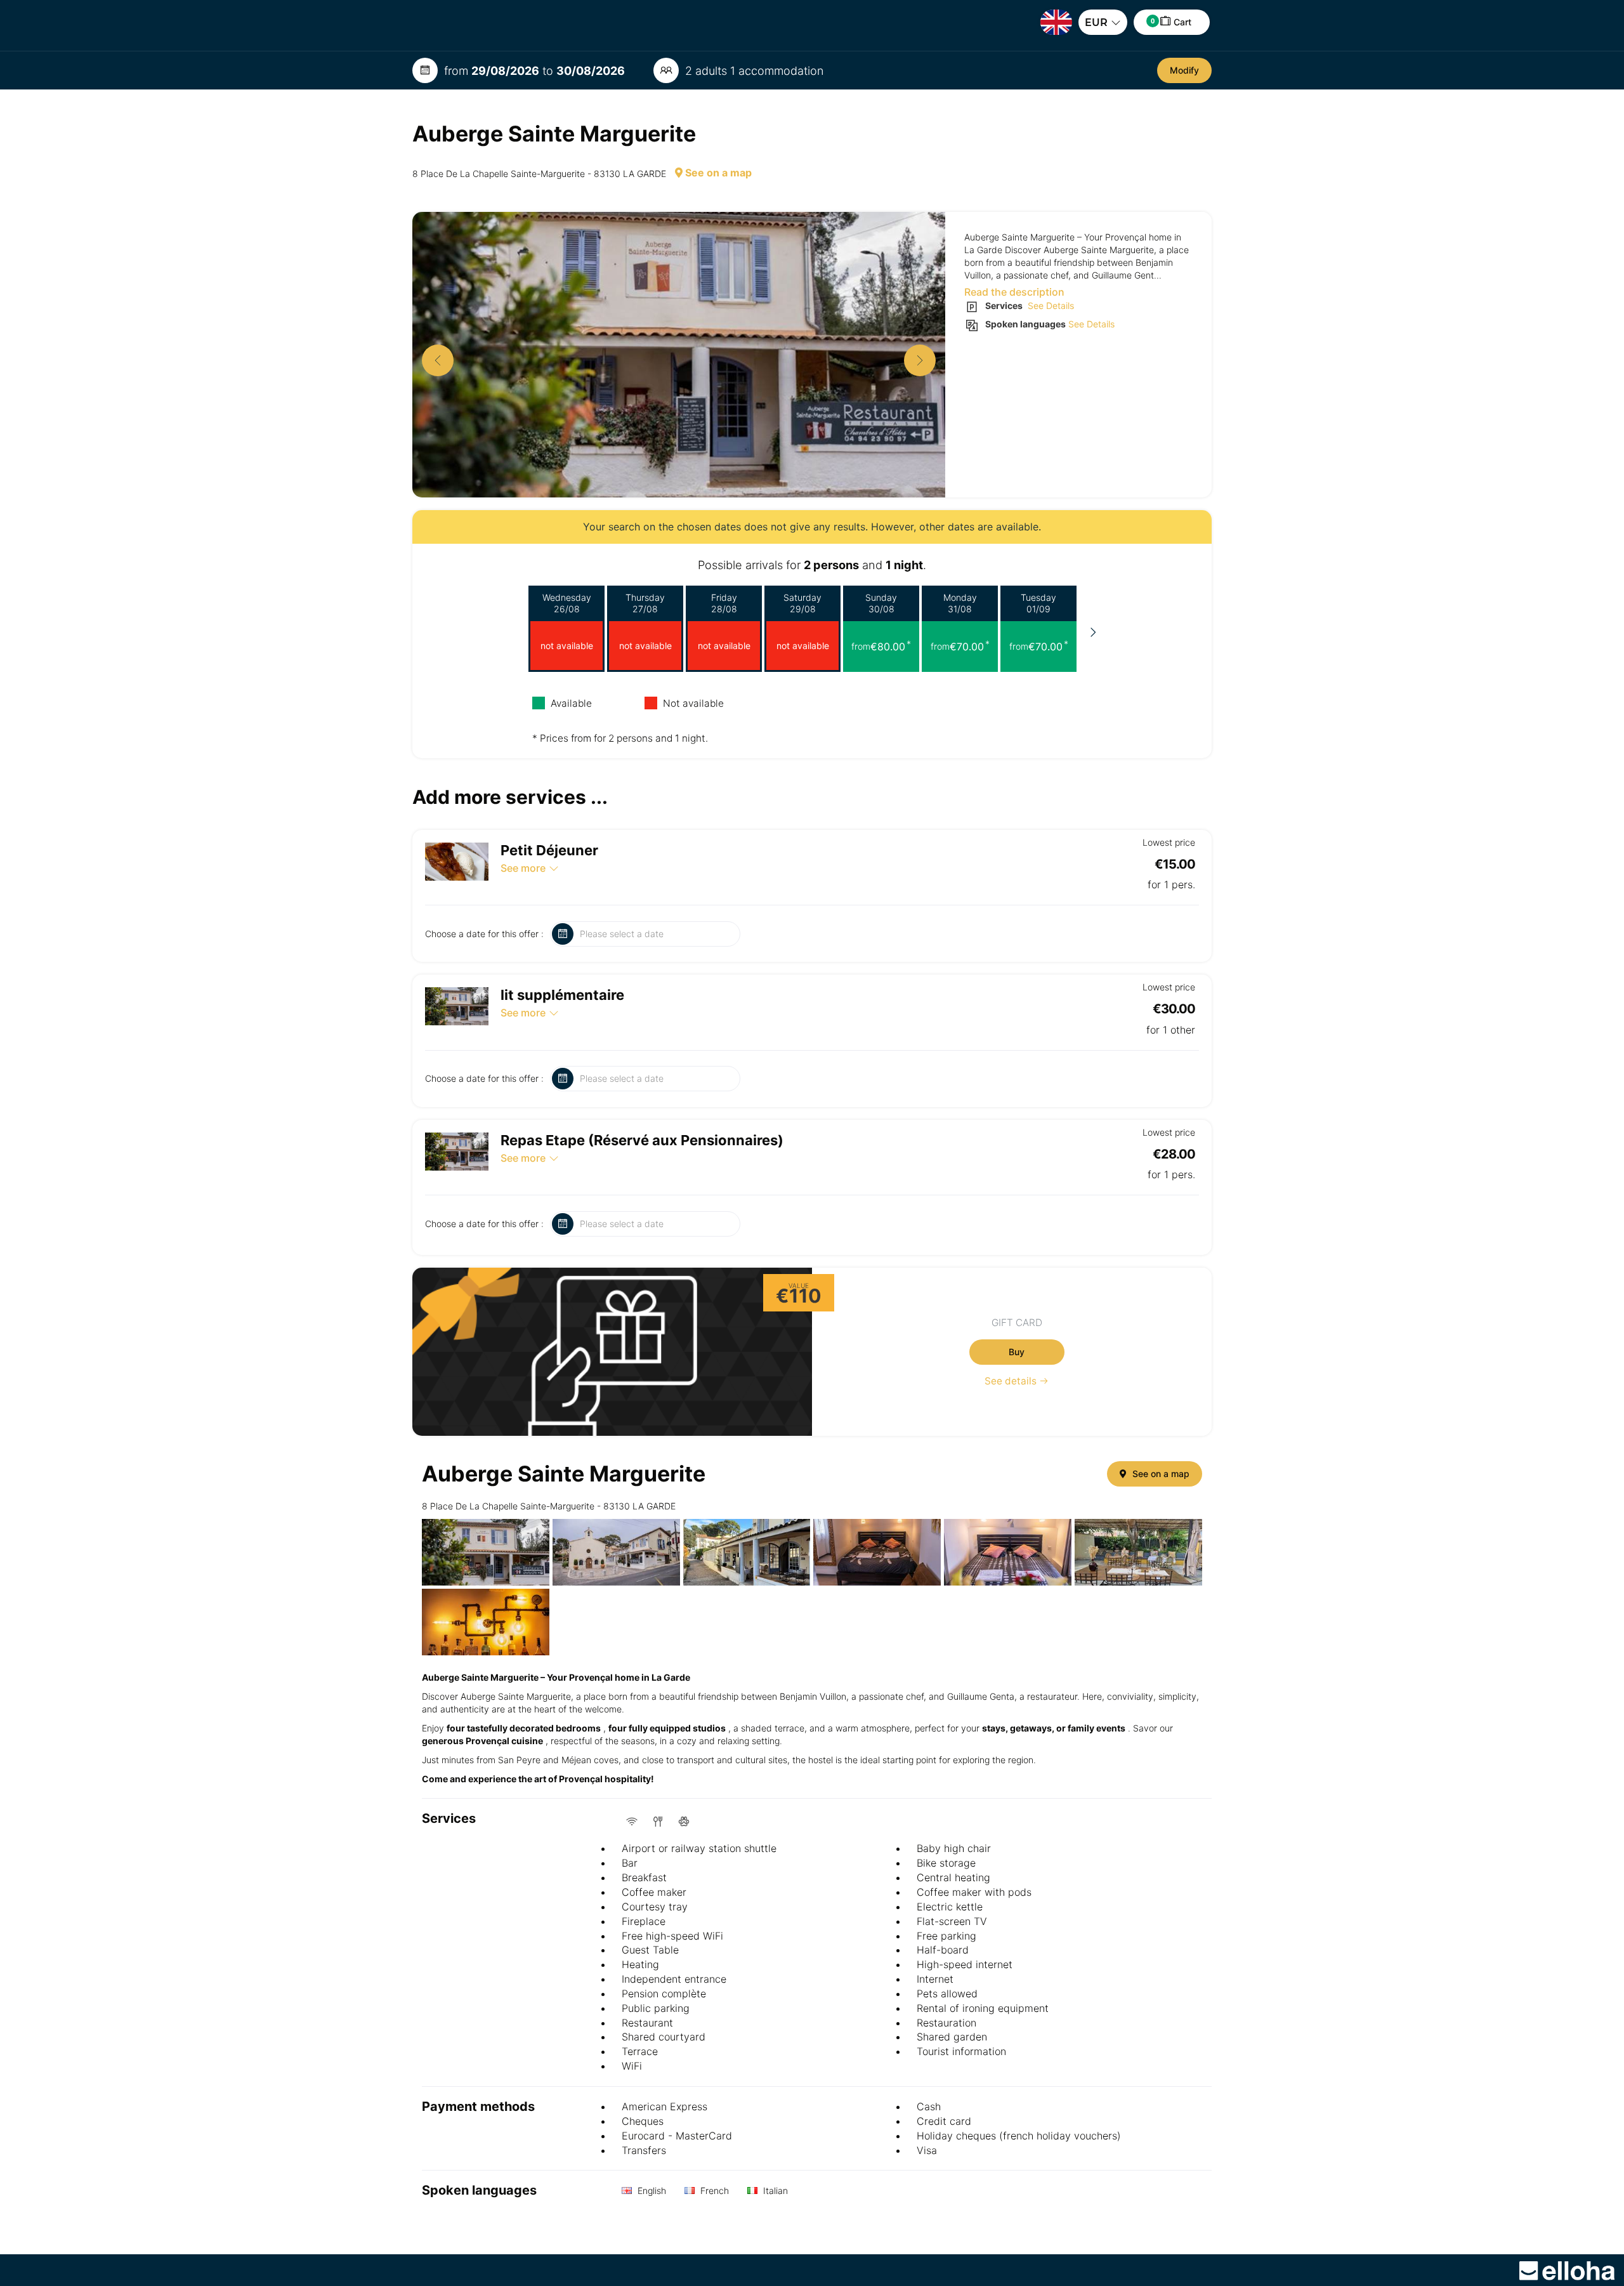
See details (1012, 1381)
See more (523, 868)
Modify (1184, 70)
